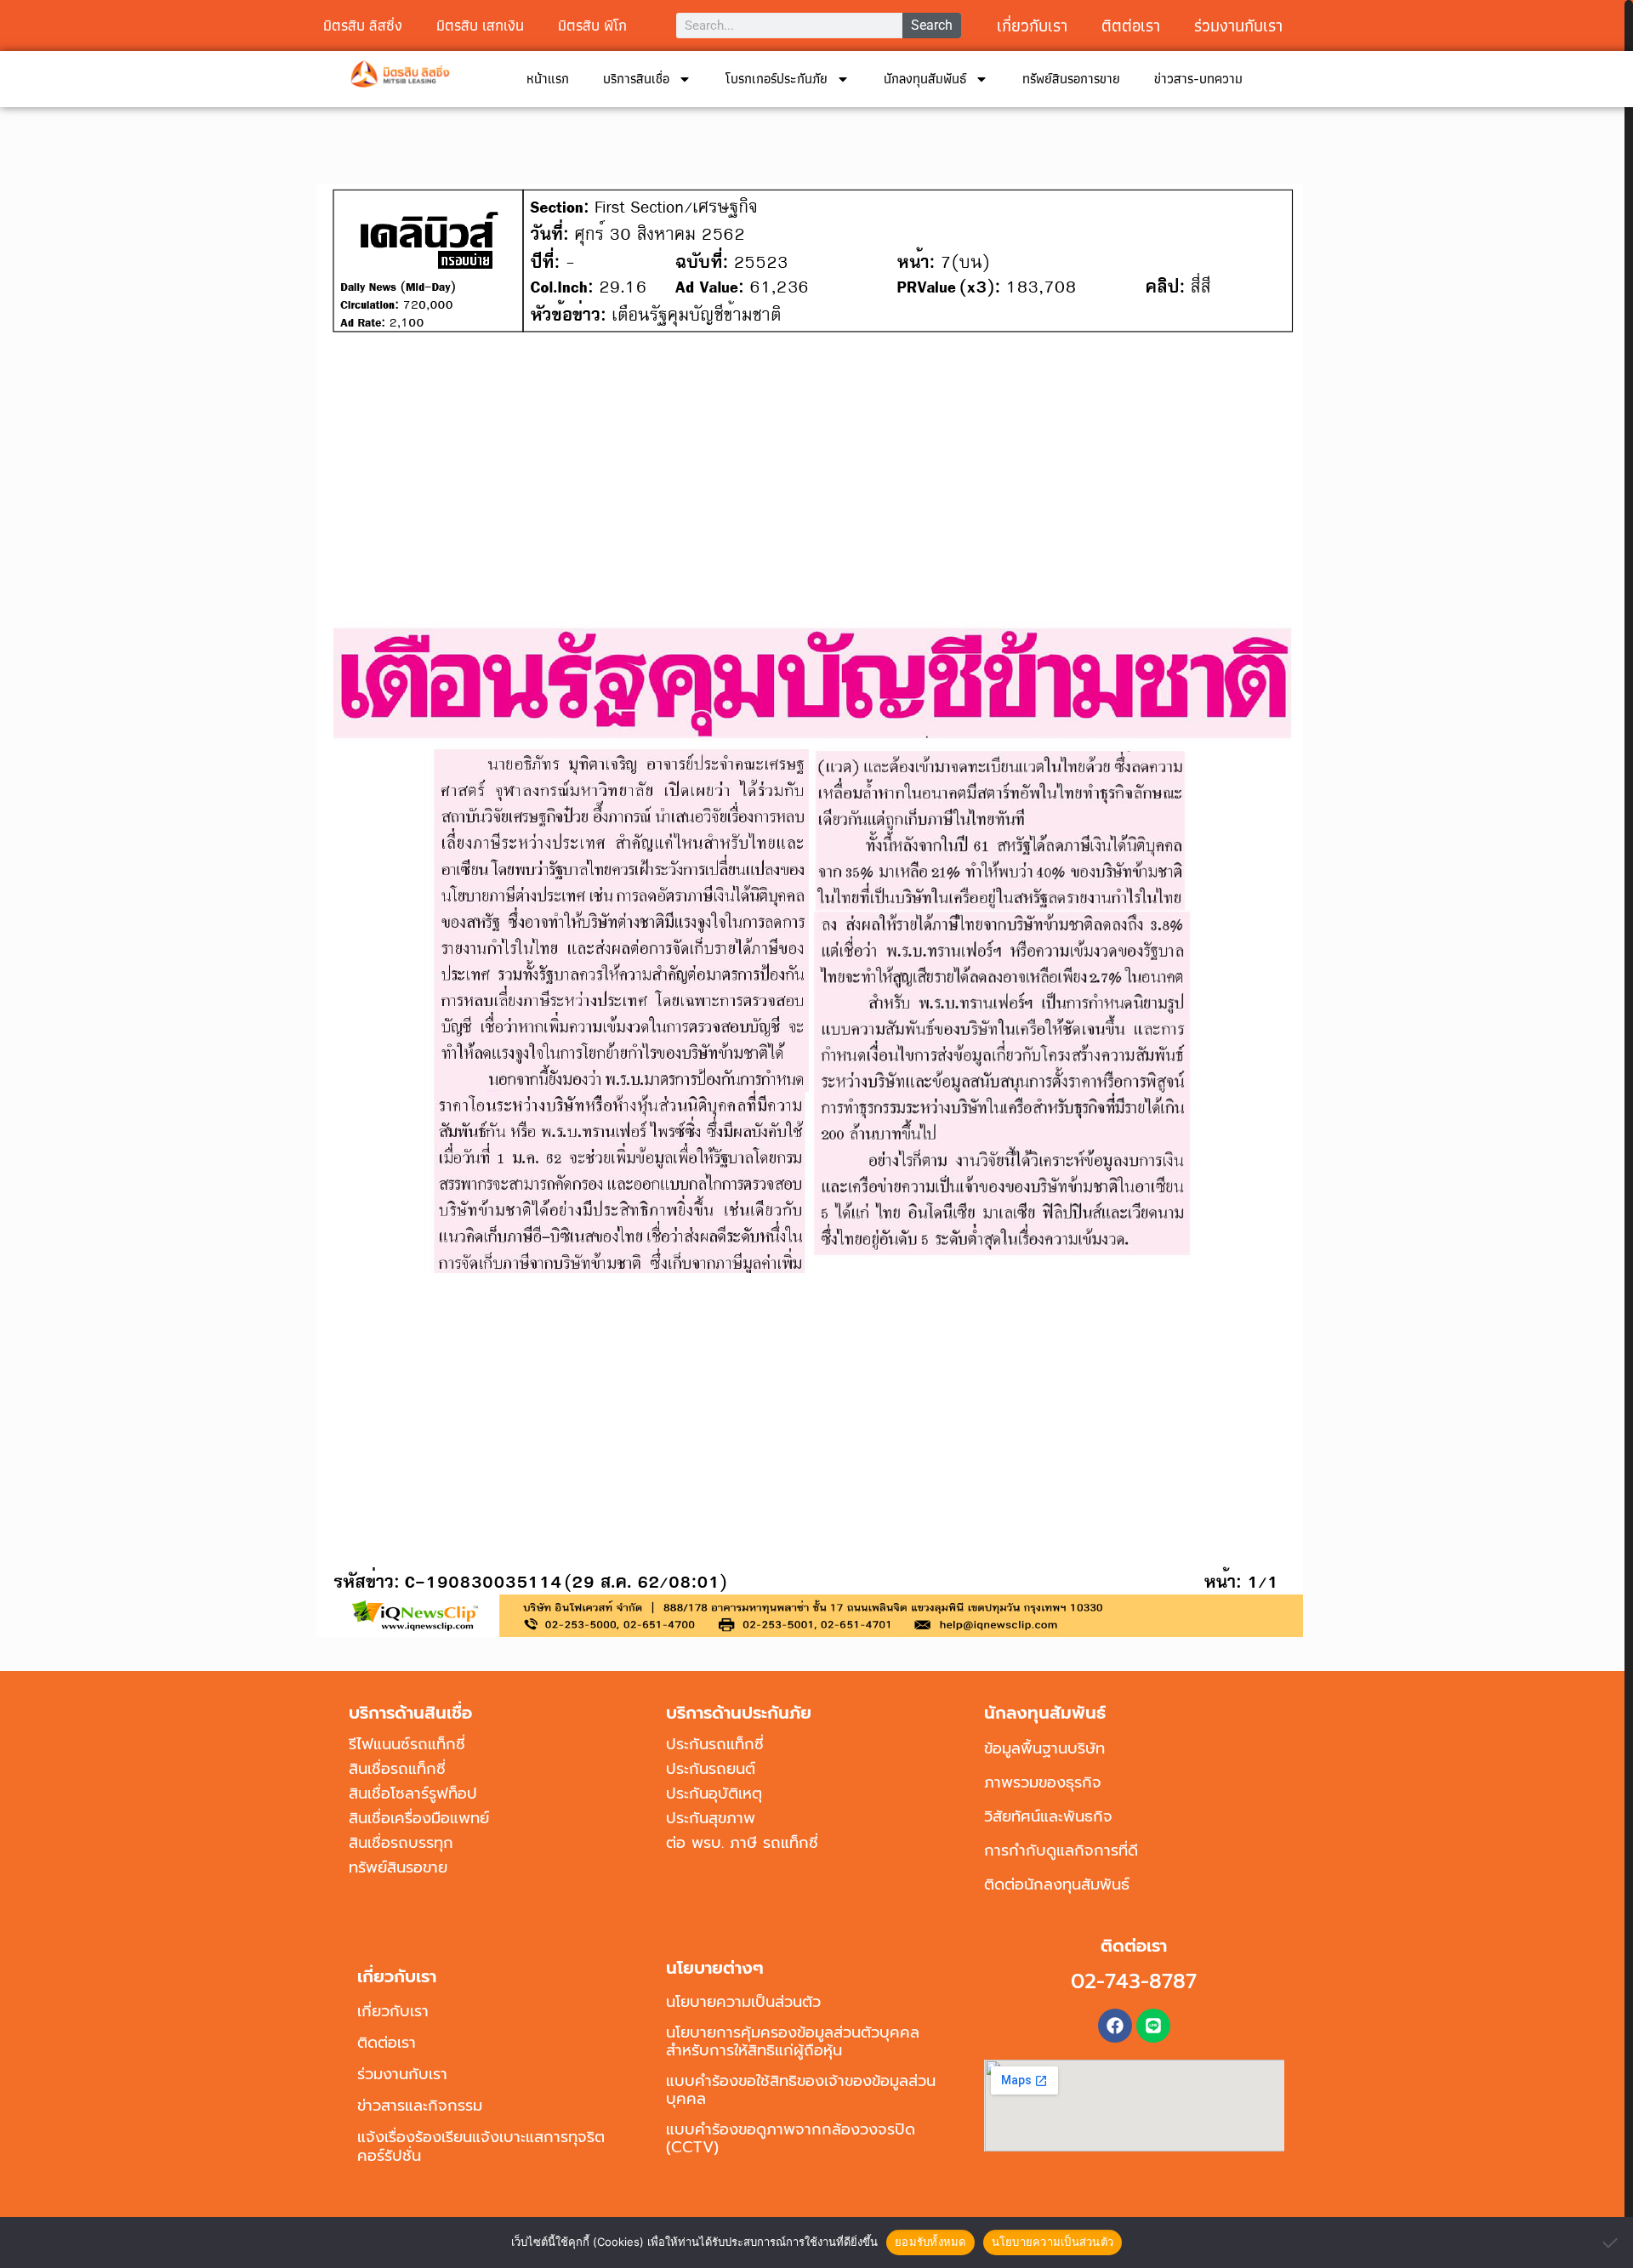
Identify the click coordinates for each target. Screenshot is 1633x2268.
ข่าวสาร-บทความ (1198, 79)
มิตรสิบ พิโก (592, 25)
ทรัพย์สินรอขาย (398, 1867)
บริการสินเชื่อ (636, 79)
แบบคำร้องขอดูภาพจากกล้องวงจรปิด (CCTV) (791, 2138)
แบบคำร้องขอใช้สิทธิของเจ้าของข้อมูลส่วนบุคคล (801, 2090)
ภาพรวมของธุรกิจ (1043, 1782)
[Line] (1153, 2026)
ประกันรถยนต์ (711, 1769)
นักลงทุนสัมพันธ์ (925, 79)
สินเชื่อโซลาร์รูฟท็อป (413, 1793)
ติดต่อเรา (387, 2043)
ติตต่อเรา (1131, 26)
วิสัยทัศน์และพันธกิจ (1048, 1816)
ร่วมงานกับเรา (1238, 26)
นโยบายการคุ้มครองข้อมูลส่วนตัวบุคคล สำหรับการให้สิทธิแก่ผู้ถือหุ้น (793, 2041)
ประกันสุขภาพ (711, 1818)
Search (932, 25)
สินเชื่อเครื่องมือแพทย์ (419, 1818)
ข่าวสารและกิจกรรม (420, 2106)
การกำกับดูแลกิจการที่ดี (1061, 1850)
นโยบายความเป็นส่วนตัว (743, 2002)
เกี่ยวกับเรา (1032, 26)
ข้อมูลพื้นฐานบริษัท (1044, 1748)
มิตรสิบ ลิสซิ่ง (363, 25)
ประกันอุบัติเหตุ (714, 1793)
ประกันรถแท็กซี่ (715, 1744)
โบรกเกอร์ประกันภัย (777, 79)
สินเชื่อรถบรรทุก (401, 1843)
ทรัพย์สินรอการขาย (1071, 79)
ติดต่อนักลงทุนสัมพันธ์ (1057, 1884)
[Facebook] (1115, 2026)
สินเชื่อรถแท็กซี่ (397, 1769)
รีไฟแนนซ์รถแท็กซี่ (407, 1744)
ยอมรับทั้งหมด (930, 2242)
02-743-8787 (1134, 1981)
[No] (1612, 2242)
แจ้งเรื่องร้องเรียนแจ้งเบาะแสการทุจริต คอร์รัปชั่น (481, 2146)
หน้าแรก (548, 79)
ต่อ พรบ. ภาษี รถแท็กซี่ (742, 1843)
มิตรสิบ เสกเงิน (480, 25)
